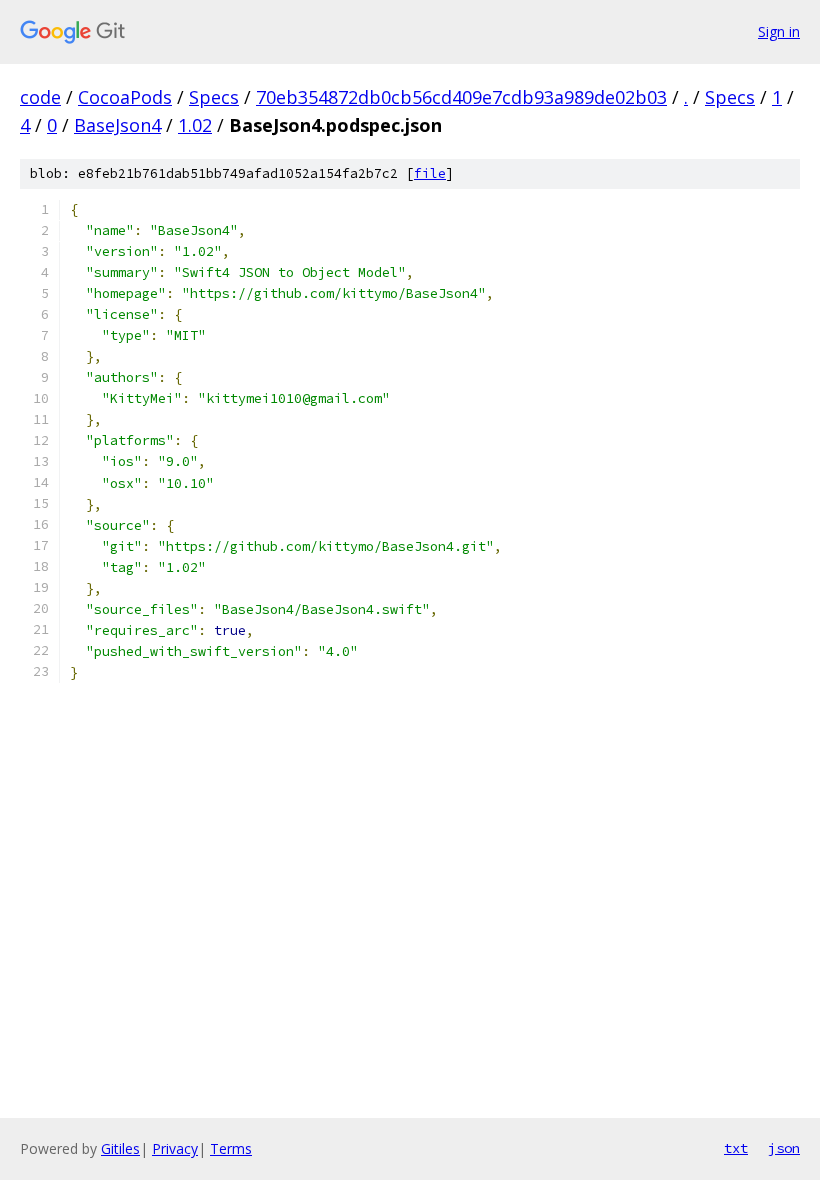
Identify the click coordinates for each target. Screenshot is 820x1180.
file (430, 173)
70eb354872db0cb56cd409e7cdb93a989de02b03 (461, 97)
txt (736, 1148)
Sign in (779, 31)
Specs (214, 97)
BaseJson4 (117, 125)
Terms (231, 1148)
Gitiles (120, 1148)
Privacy (175, 1148)
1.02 (195, 125)
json (784, 1148)
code (40, 97)
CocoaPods (125, 97)
